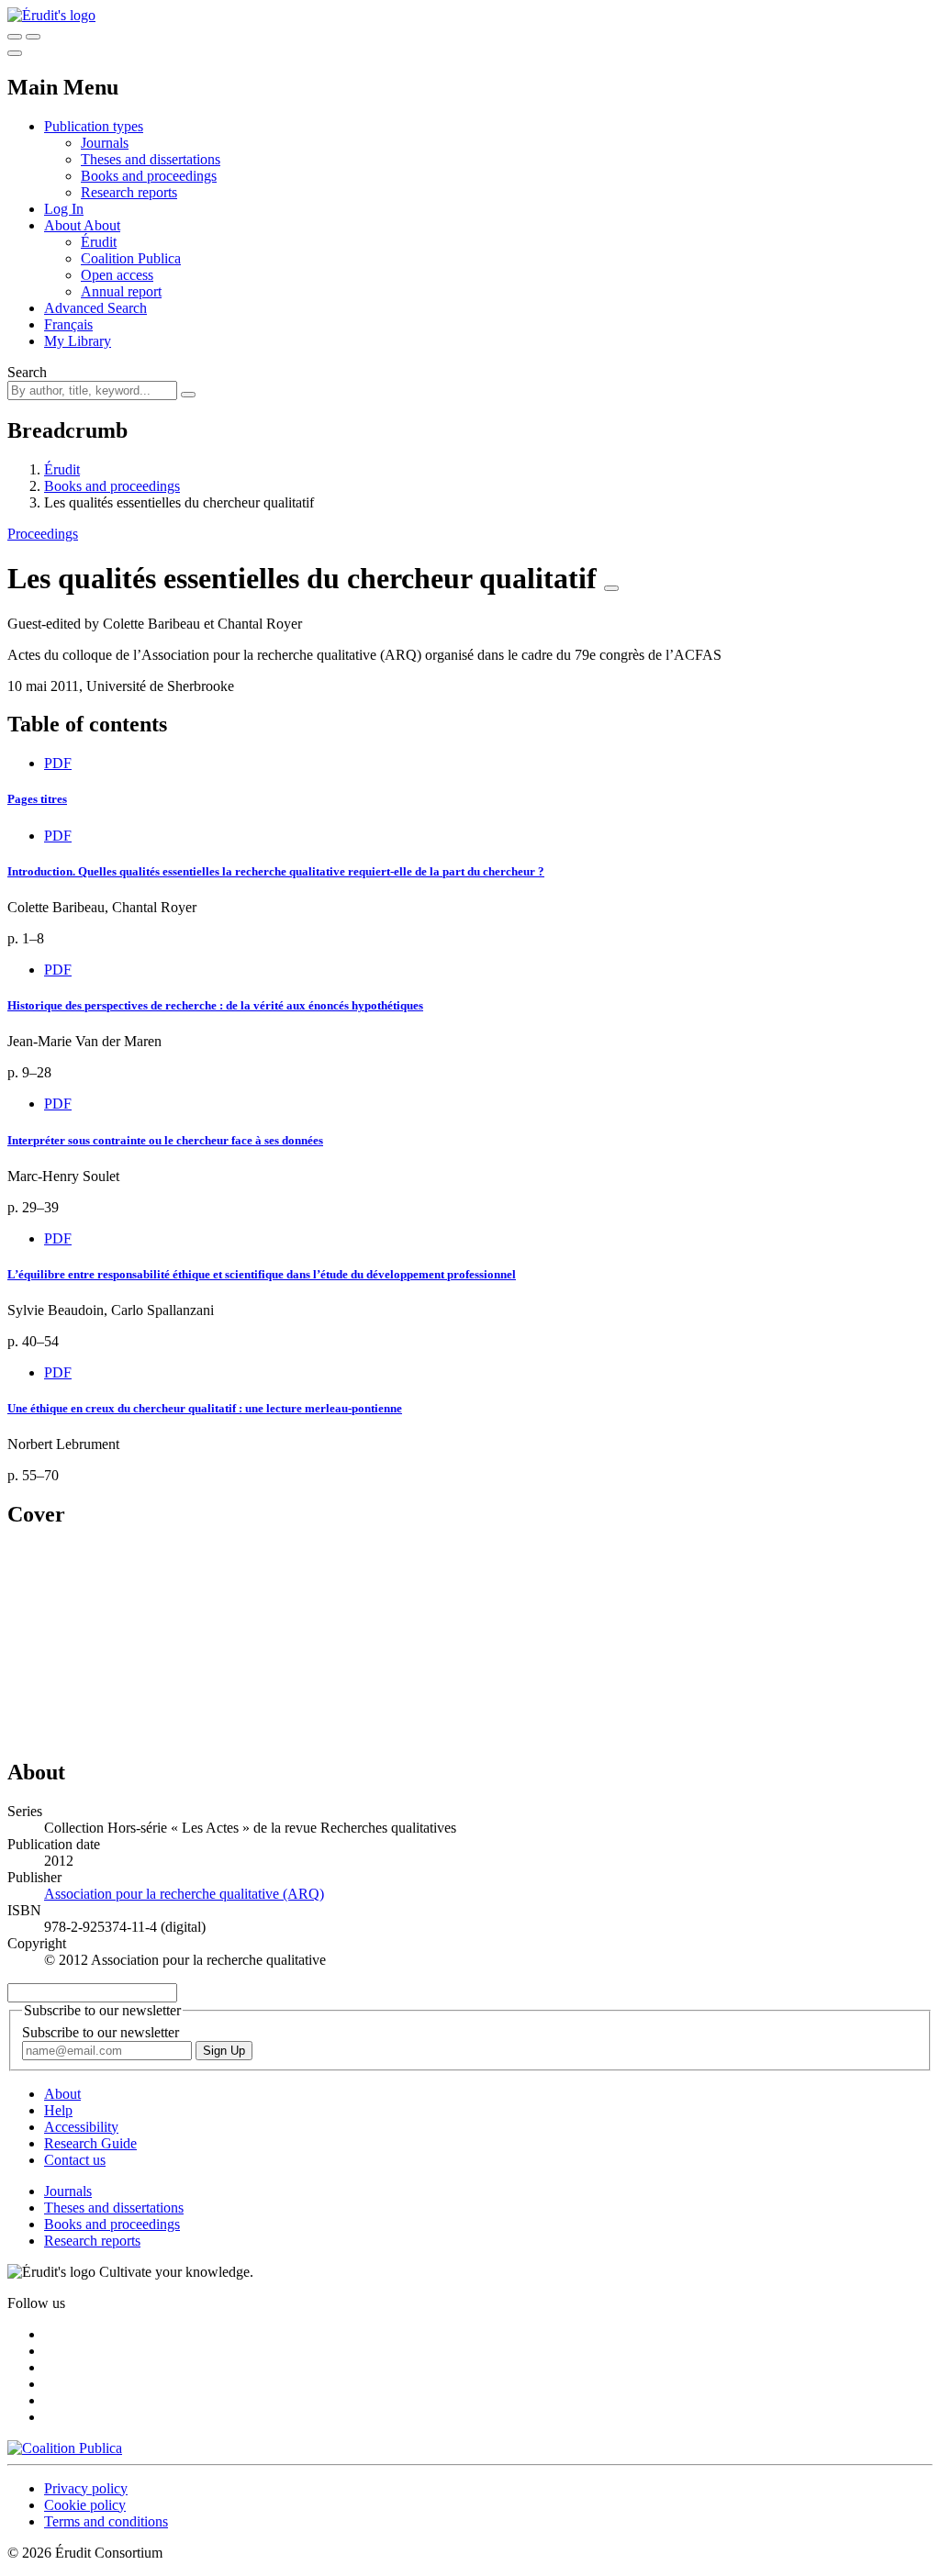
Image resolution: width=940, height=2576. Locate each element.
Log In (64, 209)
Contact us (75, 2160)
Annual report (121, 291)
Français (68, 324)
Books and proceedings (149, 176)
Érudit (99, 242)
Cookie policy (85, 2505)
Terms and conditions (106, 2521)
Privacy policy (86, 2488)
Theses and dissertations (151, 159)
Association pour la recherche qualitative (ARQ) (184, 1894)
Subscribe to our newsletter (101, 2032)
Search (27, 372)
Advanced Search (95, 308)
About (102, 225)
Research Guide (90, 2143)
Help (58, 2110)
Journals (105, 143)
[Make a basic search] (15, 37)
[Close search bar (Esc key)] (33, 37)
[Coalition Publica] (65, 2448)
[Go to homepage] (51, 15)
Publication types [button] (94, 126)
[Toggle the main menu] (15, 53)
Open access (117, 275)
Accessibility (81, 2127)
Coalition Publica (131, 258)
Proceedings (43, 534)
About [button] (64, 225)
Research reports (129, 192)
